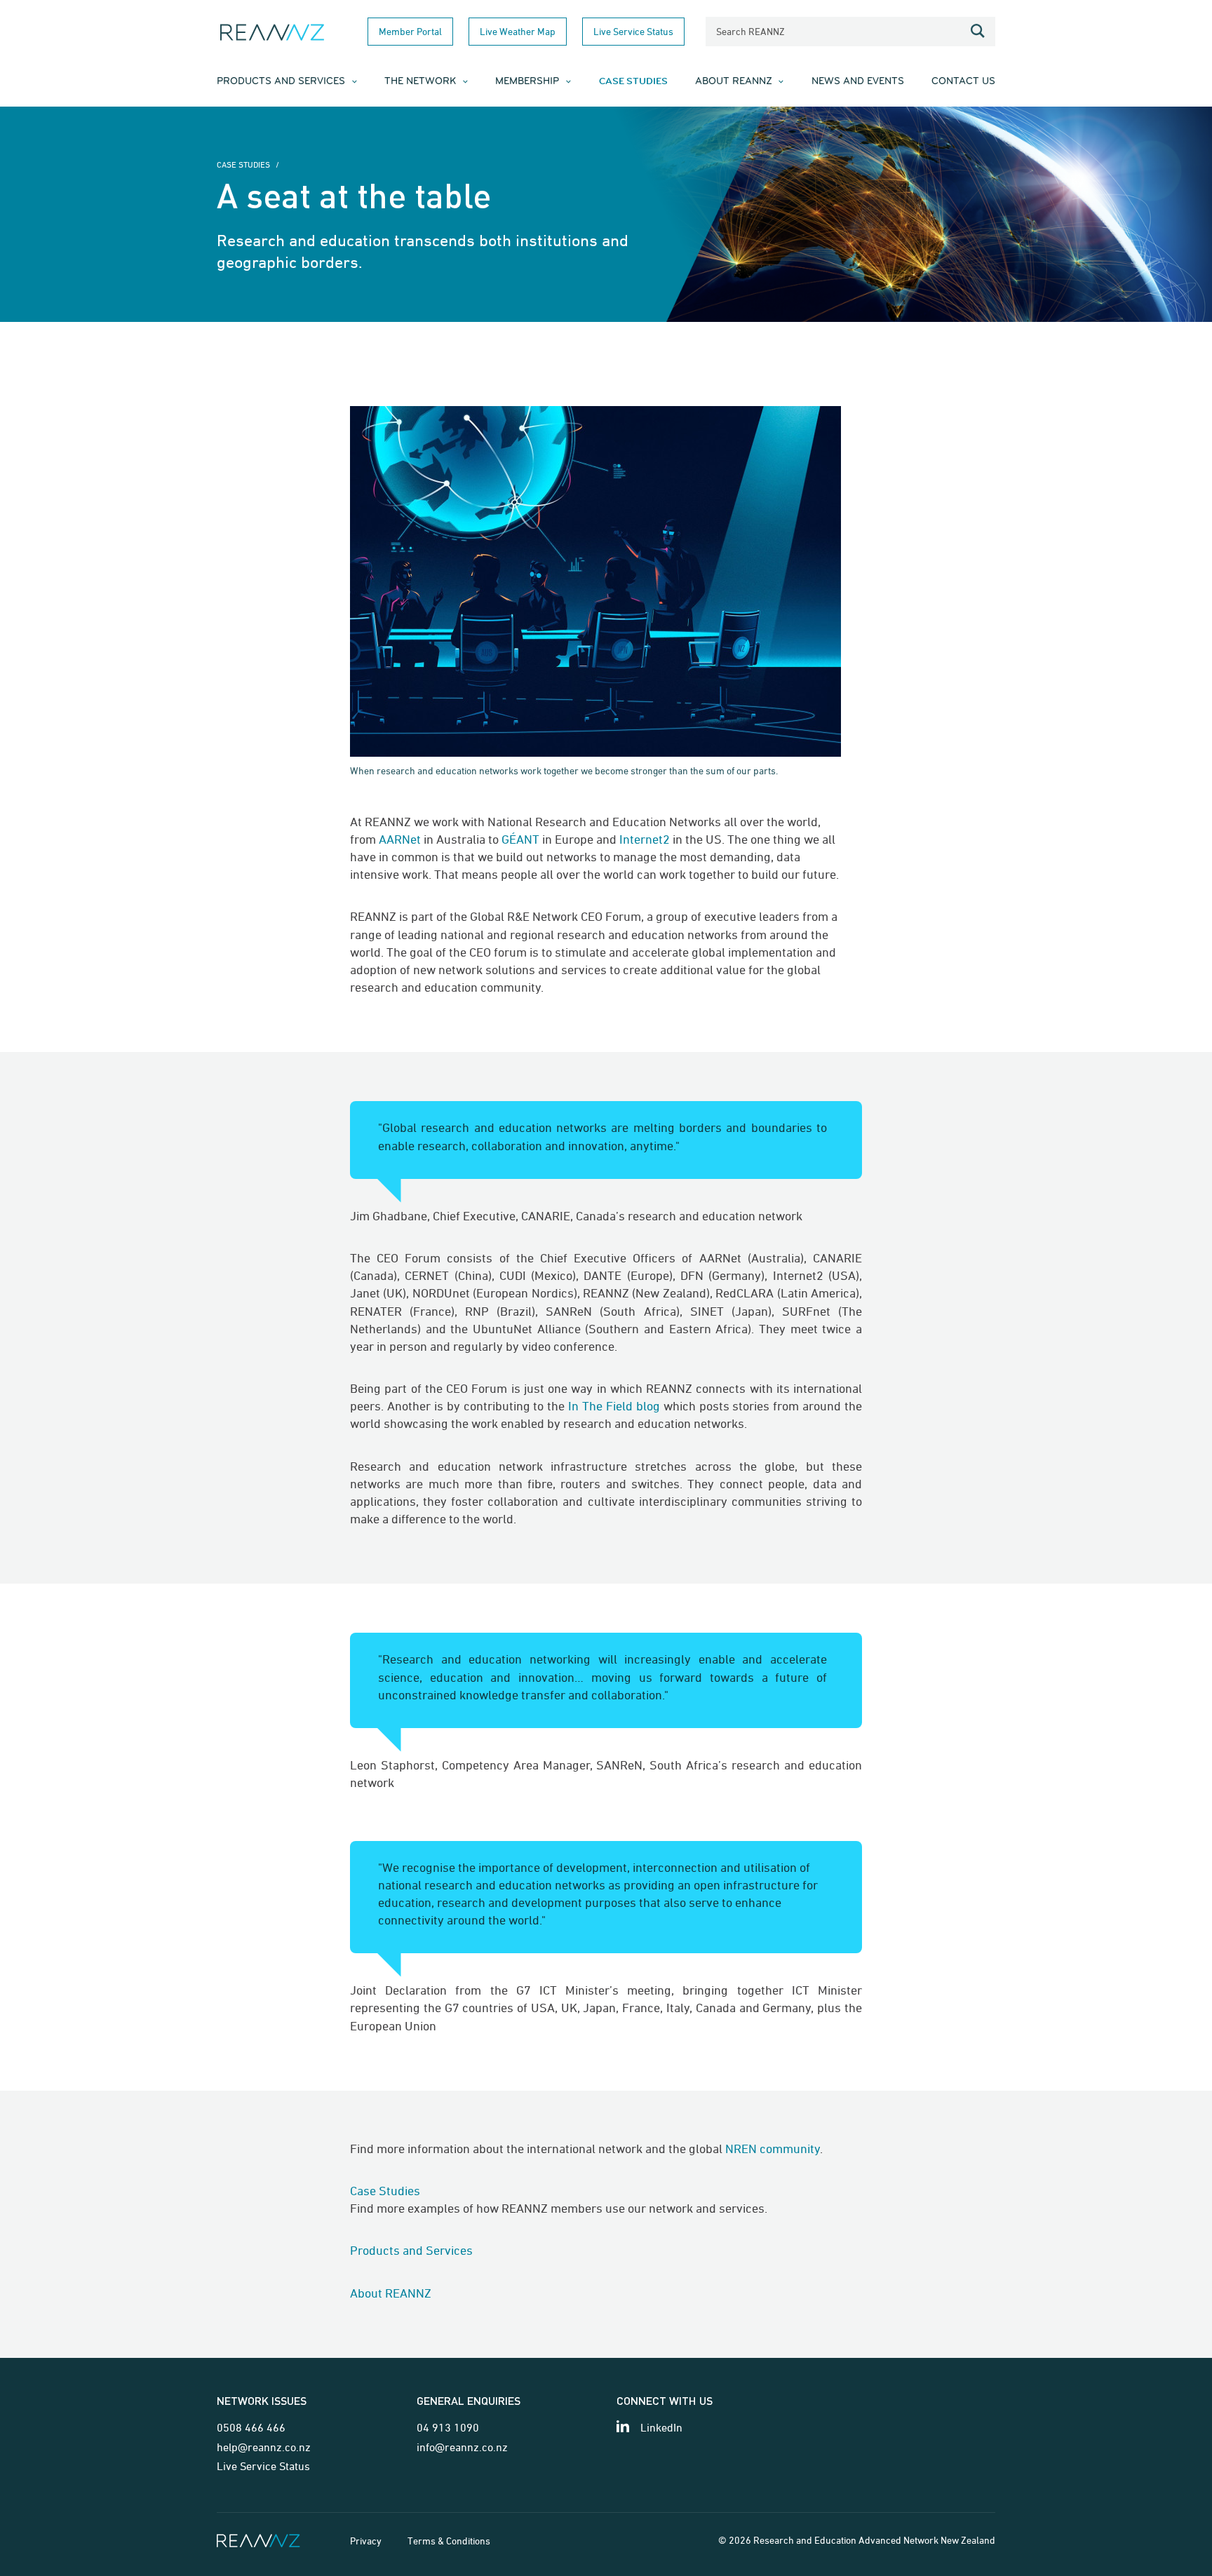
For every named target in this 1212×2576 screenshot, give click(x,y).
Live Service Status (633, 31)
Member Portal (410, 31)
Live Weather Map (518, 31)
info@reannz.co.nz (462, 2447)
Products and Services (281, 82)
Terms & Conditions (449, 2541)
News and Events (858, 82)
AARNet (400, 839)
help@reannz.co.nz (264, 2447)
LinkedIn (661, 2427)
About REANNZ (734, 82)
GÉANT (520, 839)
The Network (420, 82)
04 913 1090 (448, 2427)
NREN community (773, 2149)
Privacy (366, 2541)
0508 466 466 (251, 2427)
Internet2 (645, 839)
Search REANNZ (750, 31)
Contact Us (963, 82)
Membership (527, 82)
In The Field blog (614, 1406)
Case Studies (633, 81)
